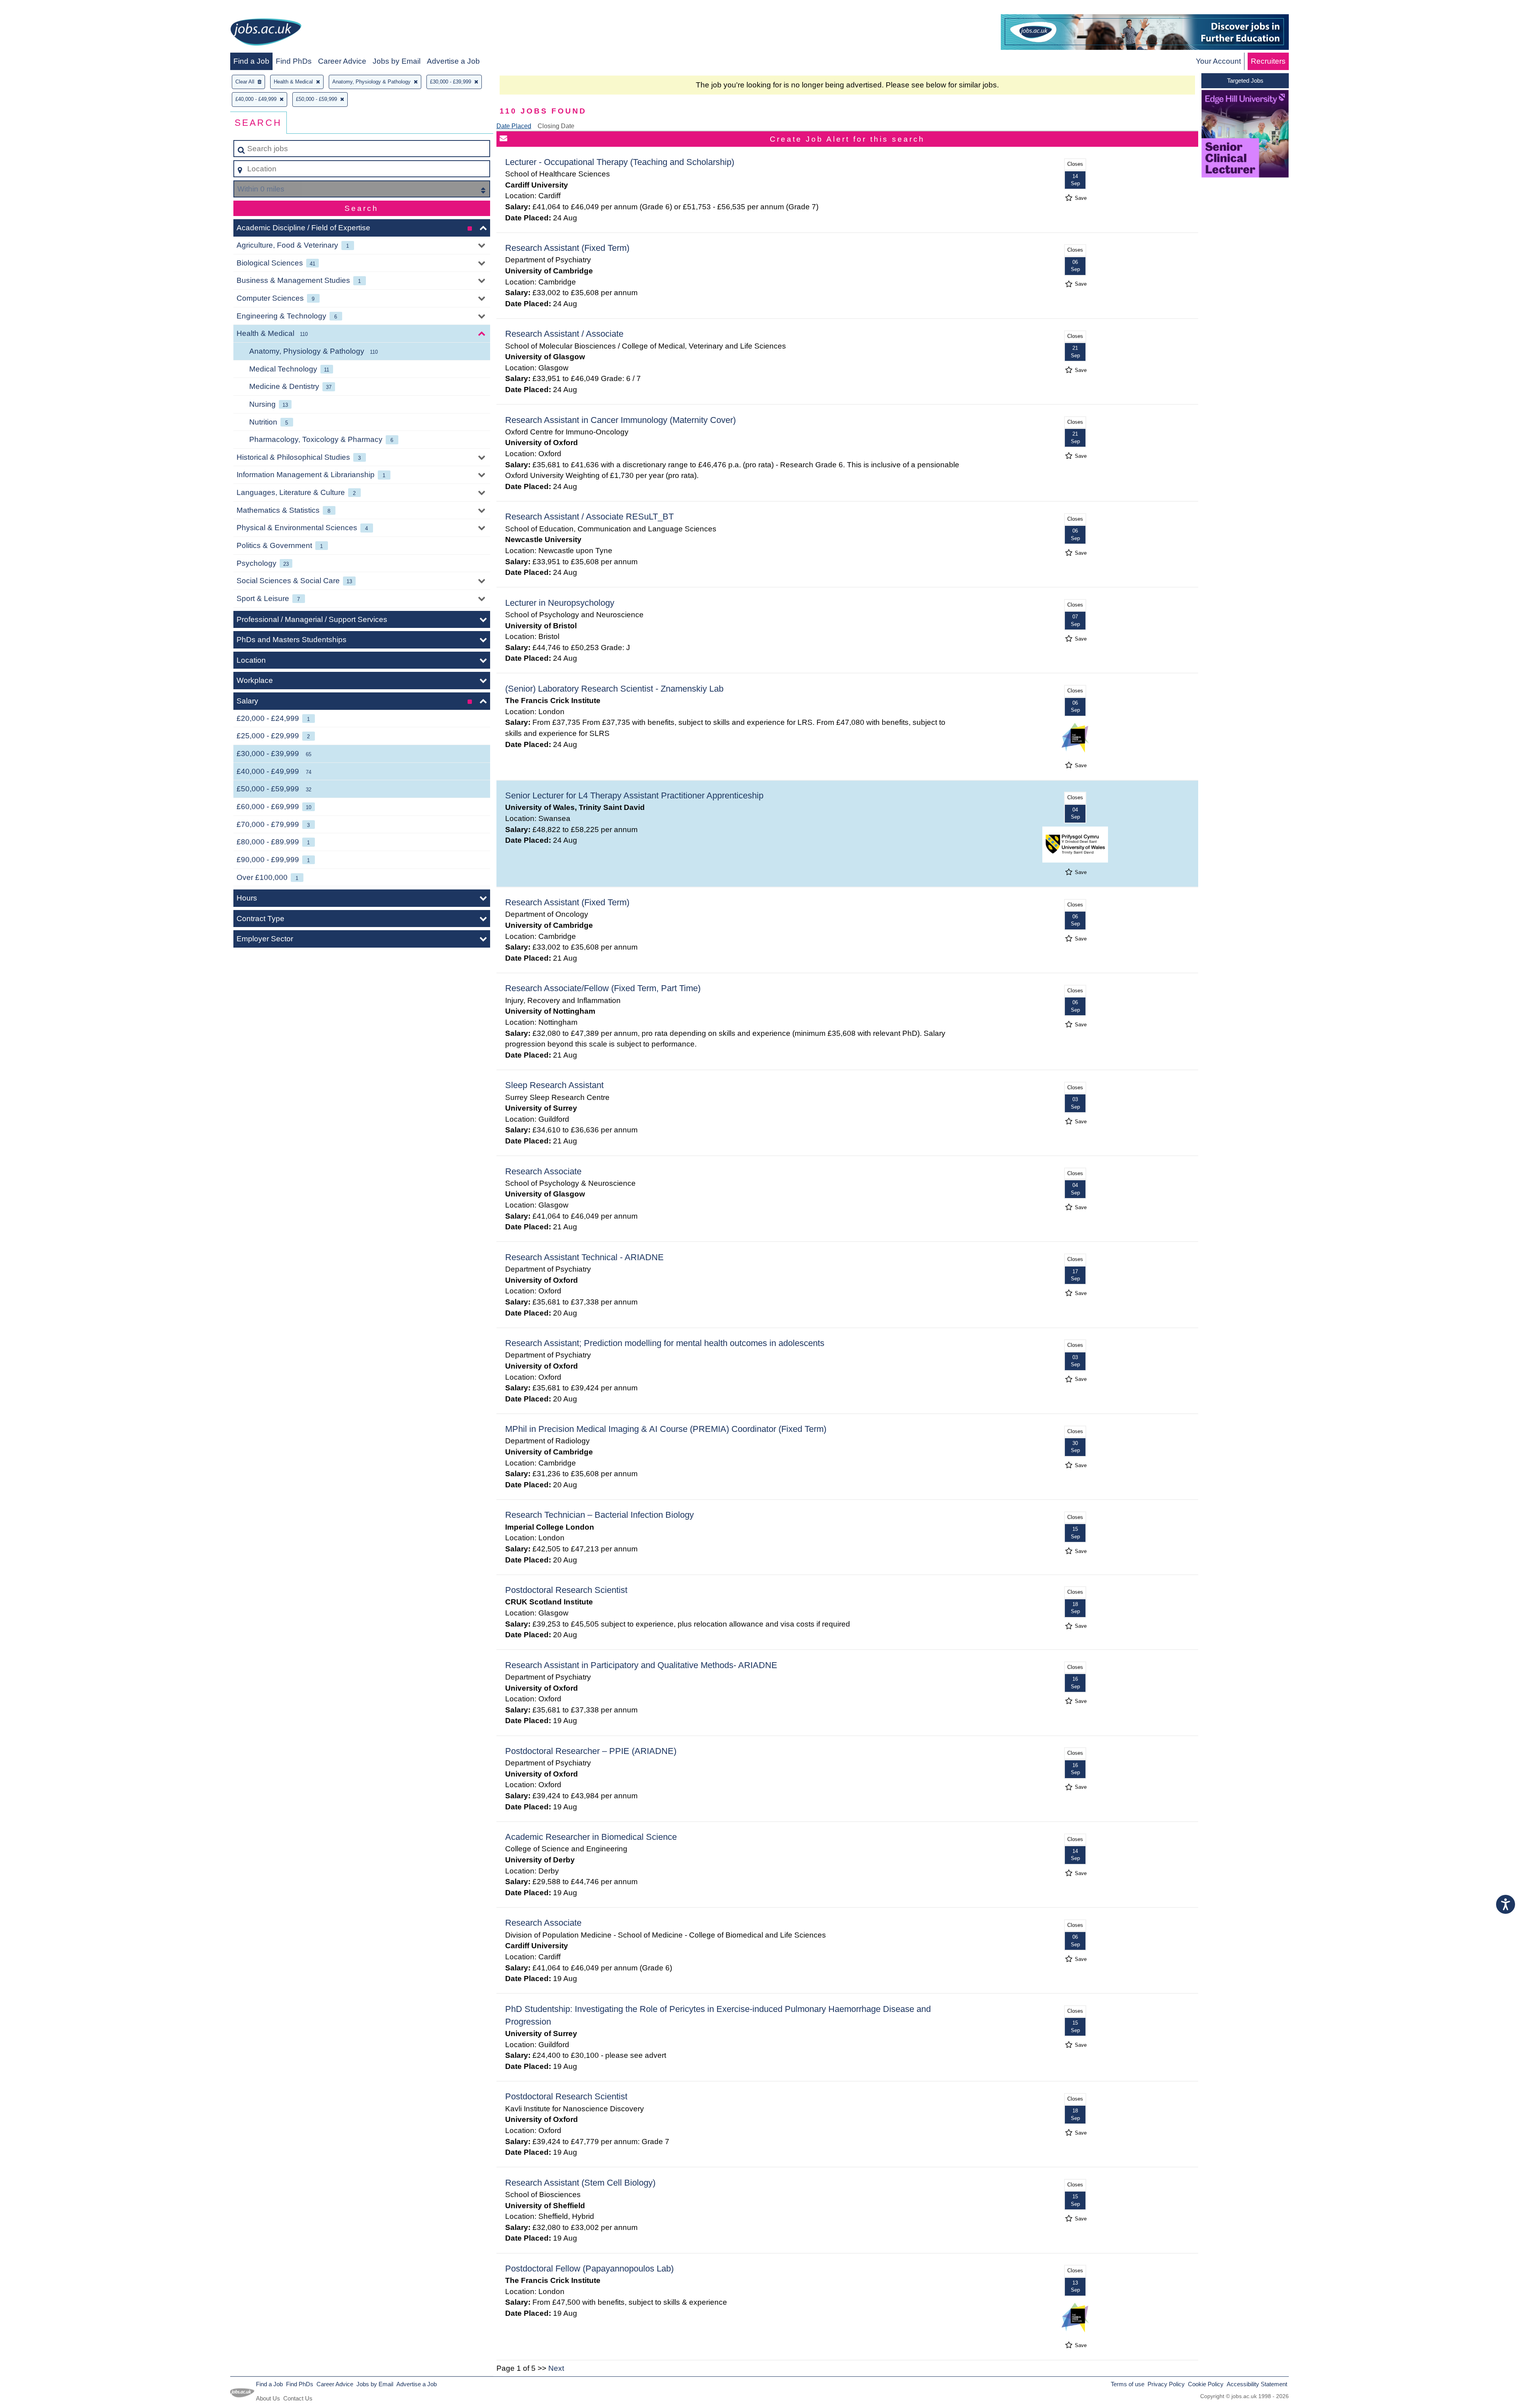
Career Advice (342, 61)
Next (556, 2368)
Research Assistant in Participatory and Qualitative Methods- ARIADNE (641, 1665)
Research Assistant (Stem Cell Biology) (580, 2183)
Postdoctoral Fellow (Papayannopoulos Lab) (589, 2269)
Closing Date (556, 126)
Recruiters (1268, 61)
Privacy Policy (1166, 2384)
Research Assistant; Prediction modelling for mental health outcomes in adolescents (665, 1343)
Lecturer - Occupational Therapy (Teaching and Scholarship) (620, 162)
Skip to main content (38, 9)
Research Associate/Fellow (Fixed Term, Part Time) (603, 988)
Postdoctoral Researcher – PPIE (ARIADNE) (591, 1751)
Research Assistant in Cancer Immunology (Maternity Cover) (620, 420)
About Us (268, 2398)
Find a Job (251, 61)
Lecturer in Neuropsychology (560, 603)
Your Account (1218, 61)
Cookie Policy (1206, 2384)
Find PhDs (294, 61)
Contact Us (298, 2398)
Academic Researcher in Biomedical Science (591, 1837)
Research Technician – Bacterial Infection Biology (599, 1515)
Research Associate (543, 1171)
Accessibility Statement (1257, 2384)
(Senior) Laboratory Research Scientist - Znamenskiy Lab (614, 689)
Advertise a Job (453, 61)
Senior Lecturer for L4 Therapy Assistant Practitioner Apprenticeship (634, 795)
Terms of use (1128, 2384)
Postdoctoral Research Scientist (566, 1590)
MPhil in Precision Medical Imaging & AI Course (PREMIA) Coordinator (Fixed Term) (666, 1429)
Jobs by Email (397, 61)
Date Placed (514, 126)
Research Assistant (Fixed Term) (567, 248)
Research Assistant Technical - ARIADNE (584, 1257)
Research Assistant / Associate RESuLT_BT (589, 517)
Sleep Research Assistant (554, 1085)
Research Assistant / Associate (564, 334)
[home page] (266, 33)
